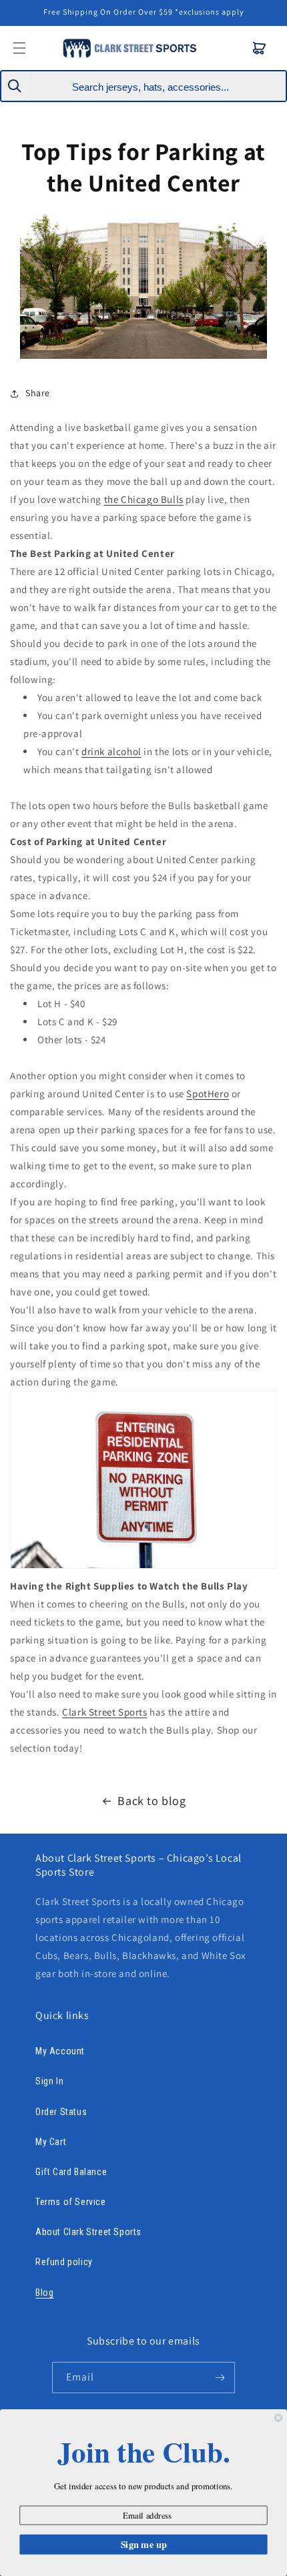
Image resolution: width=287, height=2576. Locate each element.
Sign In (49, 2081)
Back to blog (152, 1801)
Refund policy (64, 2262)
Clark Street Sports (104, 1712)
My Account (60, 2051)
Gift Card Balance (71, 2172)
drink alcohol (111, 751)
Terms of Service (71, 2202)
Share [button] (38, 393)
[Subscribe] (220, 2378)
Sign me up (144, 2544)
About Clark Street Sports (88, 2232)
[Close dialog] (278, 2418)
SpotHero (208, 1094)
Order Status (61, 2112)
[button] (260, 48)
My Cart (51, 2142)
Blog (44, 2293)
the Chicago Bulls (144, 499)
